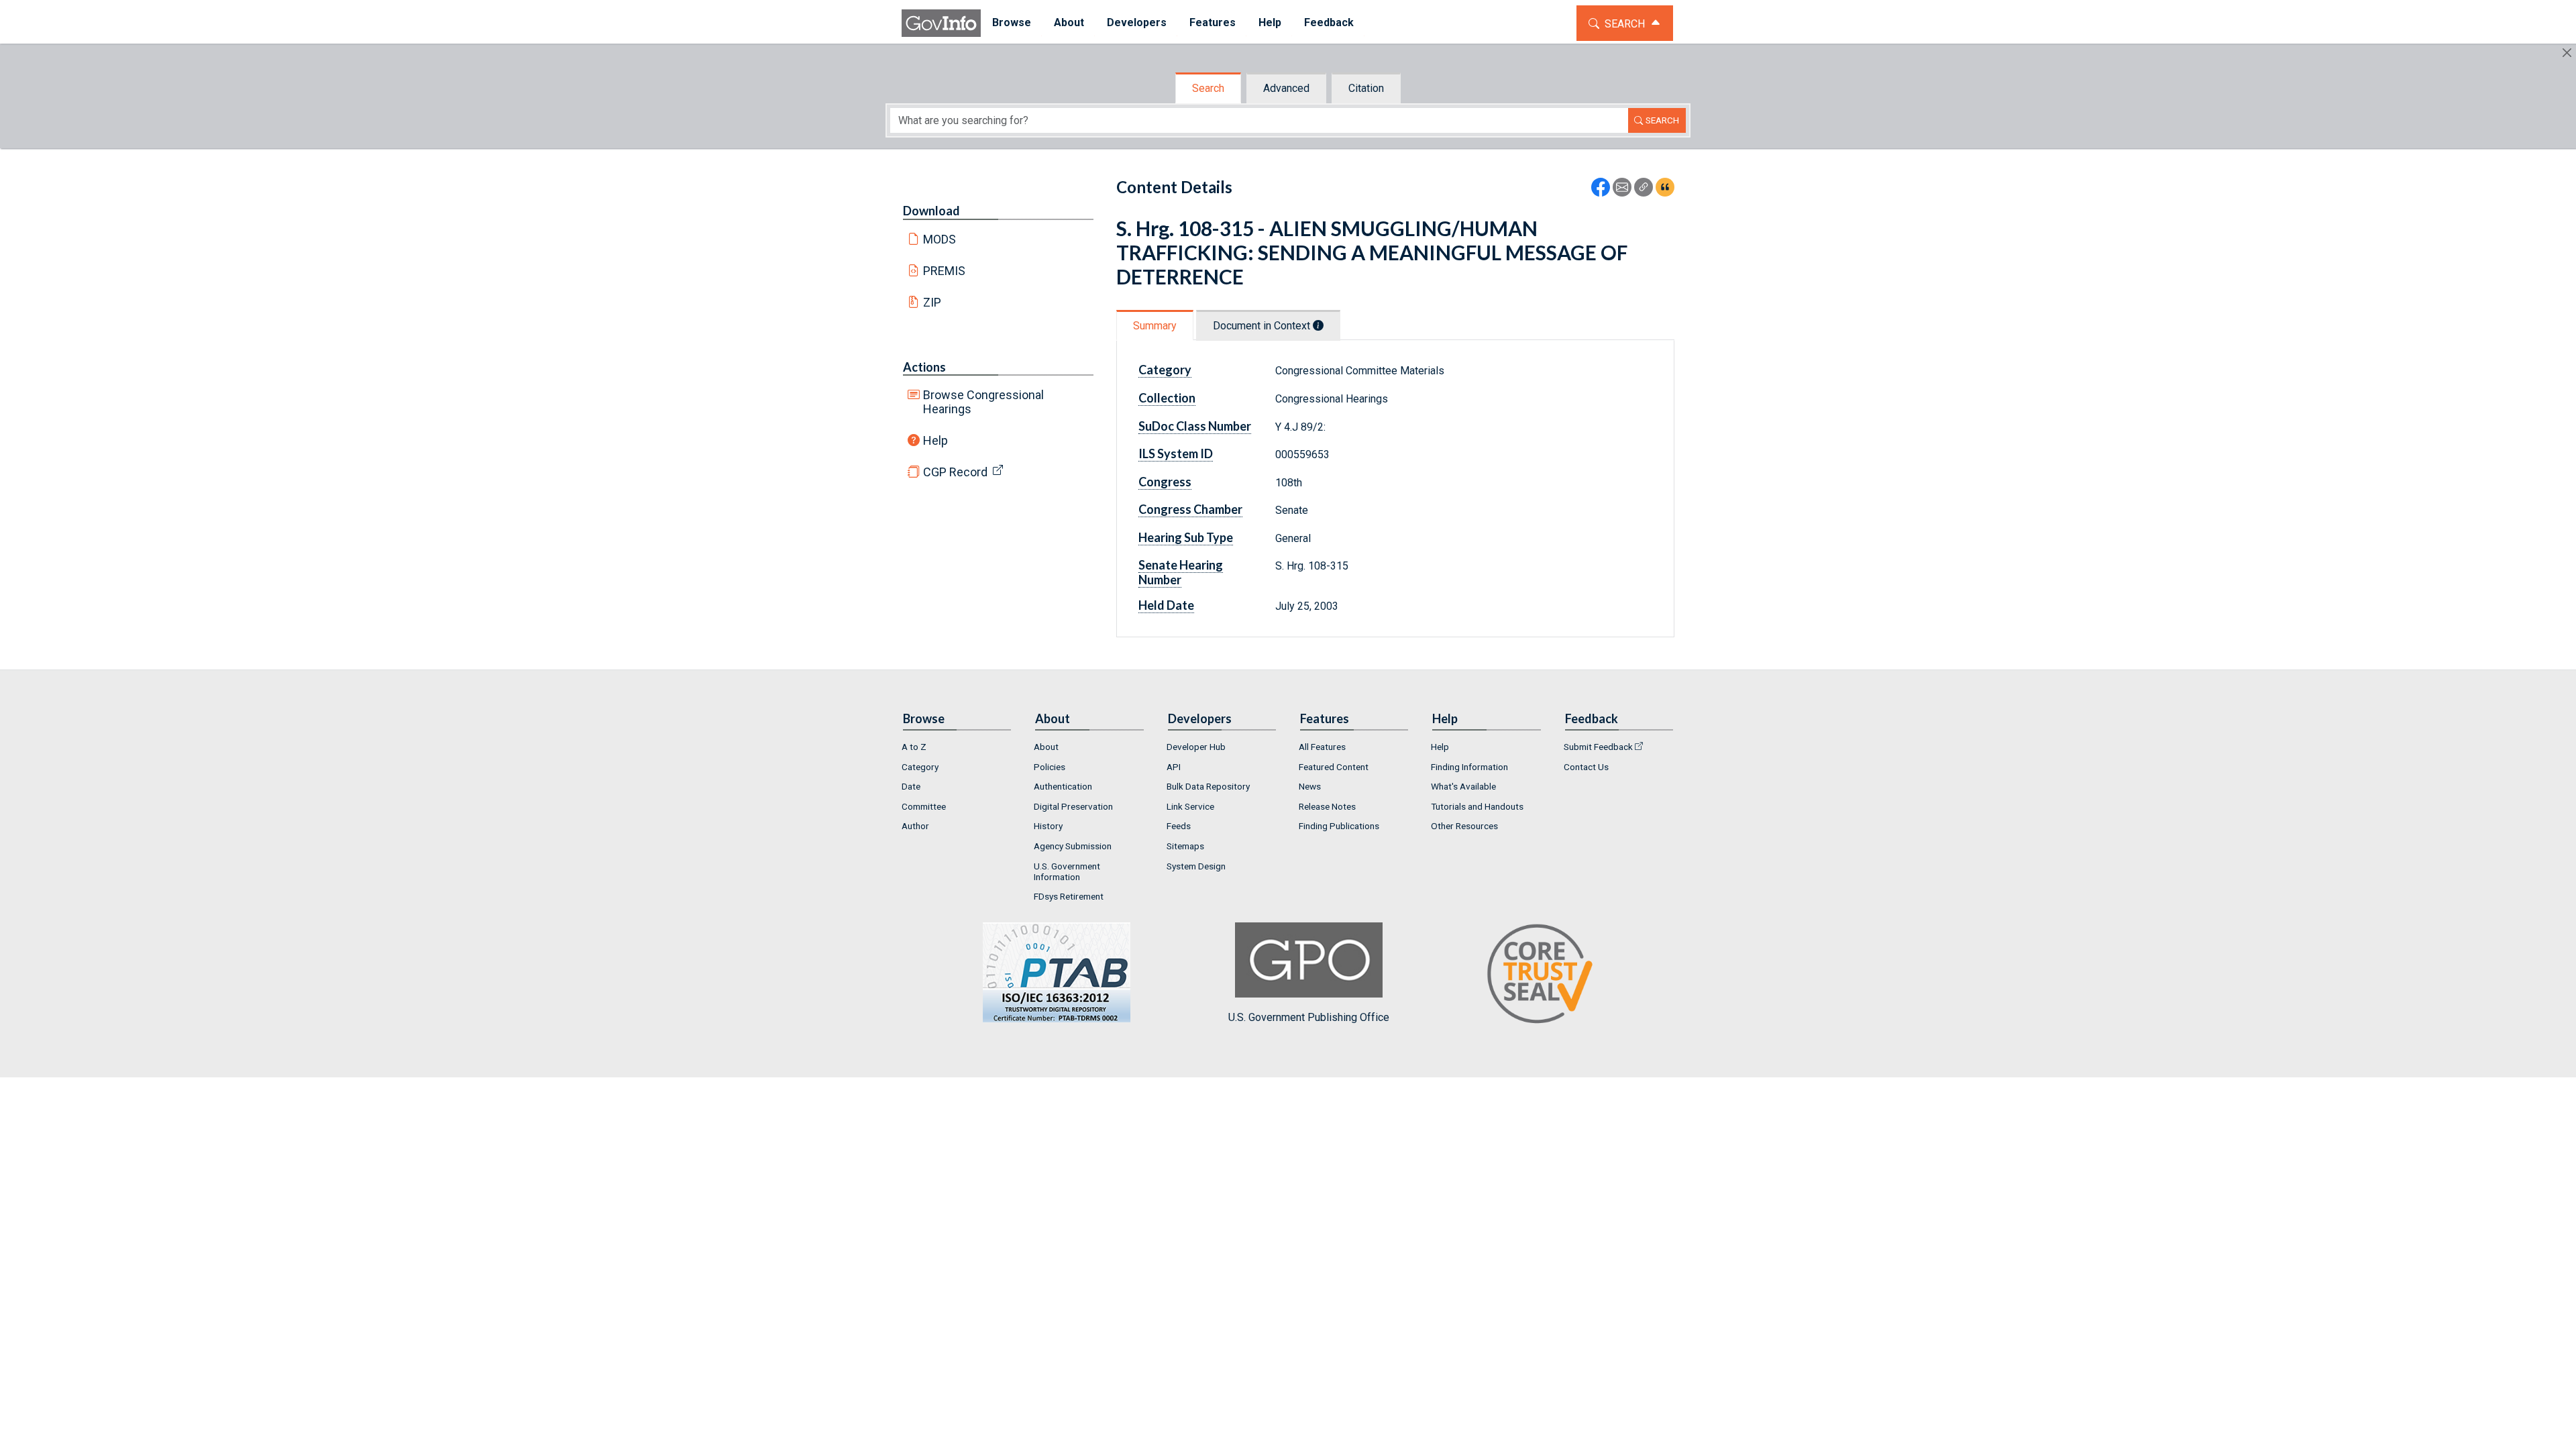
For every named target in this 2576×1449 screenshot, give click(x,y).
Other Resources (1464, 826)
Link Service (1190, 806)
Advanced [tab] (1286, 88)
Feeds (1179, 826)
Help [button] (1270, 22)
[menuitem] (1012, 23)
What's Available (1463, 786)
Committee (924, 806)
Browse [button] (1012, 22)
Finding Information (1469, 767)
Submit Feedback (1598, 747)
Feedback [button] (1329, 22)
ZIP (932, 302)
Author (915, 826)
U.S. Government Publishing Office (1309, 1017)
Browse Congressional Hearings (983, 402)
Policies (1050, 767)
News (1310, 786)
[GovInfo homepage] (941, 23)
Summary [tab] (1155, 326)
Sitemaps (1185, 846)
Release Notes (1327, 806)
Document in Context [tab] (1263, 326)
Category (920, 767)
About (1046, 747)
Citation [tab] (1366, 88)
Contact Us (1586, 767)
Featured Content (1334, 767)
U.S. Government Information (1067, 871)
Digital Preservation (1073, 806)
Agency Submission (1073, 846)
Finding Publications (1339, 826)
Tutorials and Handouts (1477, 806)
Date (911, 786)
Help (935, 440)
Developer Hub (1196, 747)
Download (931, 211)
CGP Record (955, 472)
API (1174, 767)
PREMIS (944, 271)
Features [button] (1213, 22)
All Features (1322, 747)
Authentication (1063, 786)
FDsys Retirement (1069, 896)
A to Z (914, 747)
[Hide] (2567, 53)
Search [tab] (1208, 88)
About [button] (1069, 22)
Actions (924, 367)
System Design (1196, 866)
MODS (940, 239)
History (1048, 826)
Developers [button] (1137, 22)
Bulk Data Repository (1208, 786)
